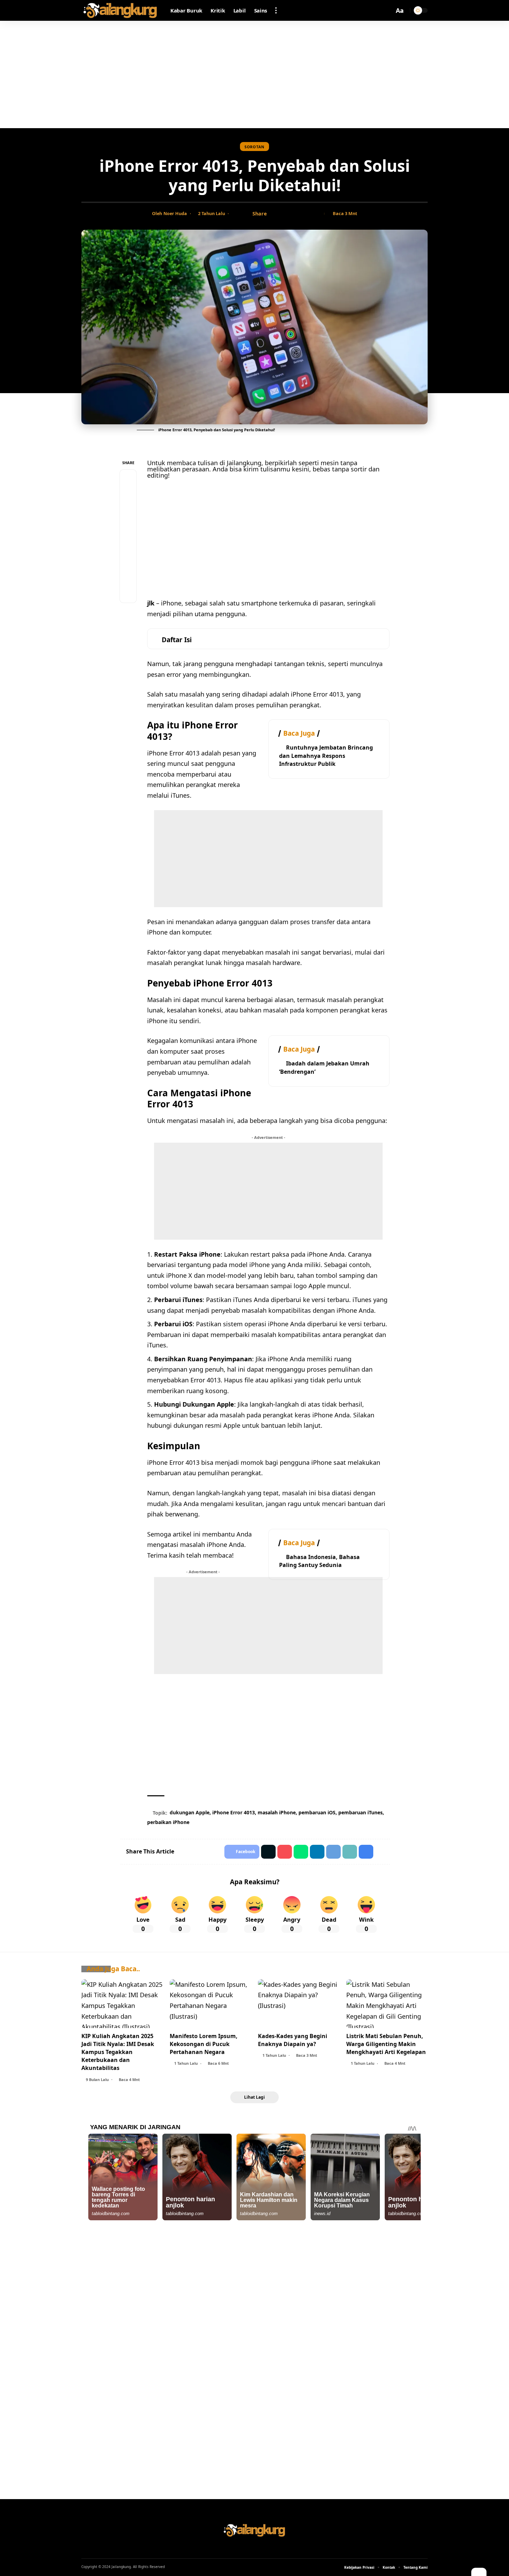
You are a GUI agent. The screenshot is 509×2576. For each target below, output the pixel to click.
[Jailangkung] (120, 10)
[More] (317, 214)
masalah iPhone (277, 1812)
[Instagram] (264, 2548)
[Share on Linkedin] (317, 1852)
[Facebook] (245, 2548)
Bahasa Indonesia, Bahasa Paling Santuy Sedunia (319, 1561)
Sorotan (254, 147)
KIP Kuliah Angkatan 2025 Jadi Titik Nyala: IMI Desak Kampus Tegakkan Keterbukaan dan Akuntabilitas (118, 2052)
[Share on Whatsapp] (128, 528)
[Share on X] (285, 214)
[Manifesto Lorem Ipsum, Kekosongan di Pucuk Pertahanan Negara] (210, 2004)
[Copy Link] (296, 214)
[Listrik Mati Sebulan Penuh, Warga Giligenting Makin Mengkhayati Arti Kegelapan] (387, 2004)
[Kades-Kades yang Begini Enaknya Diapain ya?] (299, 2004)
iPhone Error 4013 (234, 1812)
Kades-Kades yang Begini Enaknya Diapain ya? (293, 2040)
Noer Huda (175, 213)
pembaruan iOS (317, 1812)
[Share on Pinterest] (128, 511)
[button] (276, 10)
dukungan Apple (190, 1812)
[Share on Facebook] (274, 214)
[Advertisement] (254, 74)
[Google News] (254, 2548)
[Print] (306, 214)
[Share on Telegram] (128, 545)
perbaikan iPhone (168, 1822)
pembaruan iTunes (360, 1812)
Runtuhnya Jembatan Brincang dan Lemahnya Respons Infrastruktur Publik (326, 755)
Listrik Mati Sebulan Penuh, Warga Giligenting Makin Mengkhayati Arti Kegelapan (386, 2044)
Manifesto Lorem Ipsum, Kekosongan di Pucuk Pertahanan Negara (204, 2044)
